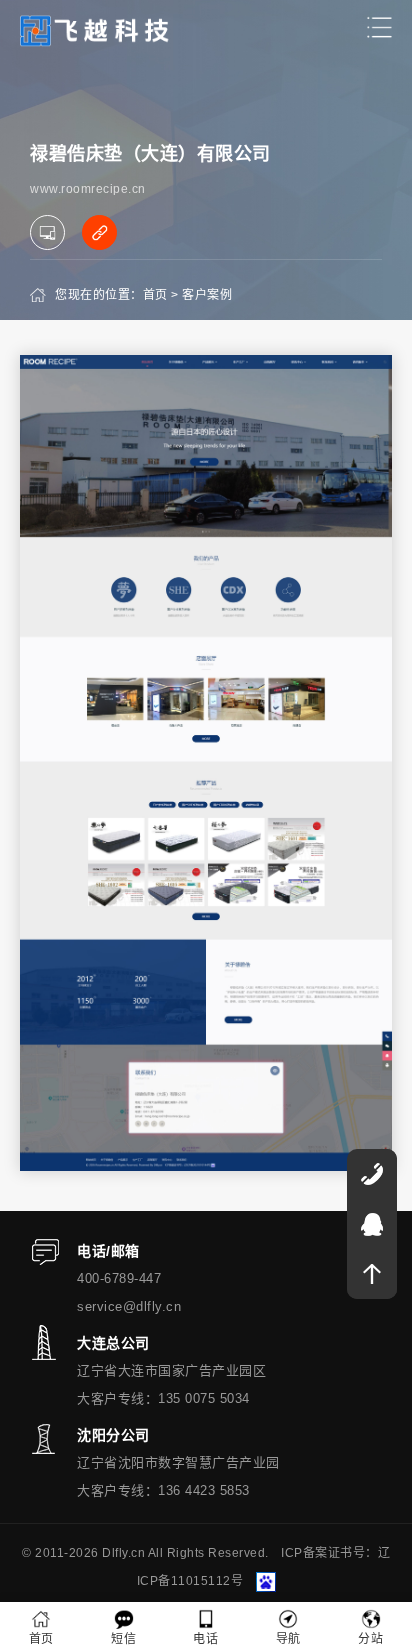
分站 (370, 1639)
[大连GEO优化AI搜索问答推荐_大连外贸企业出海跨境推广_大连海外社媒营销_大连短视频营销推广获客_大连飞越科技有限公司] (95, 29)
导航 (288, 1639)
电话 (205, 1639)
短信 (123, 1639)
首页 (155, 295)
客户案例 (207, 295)
